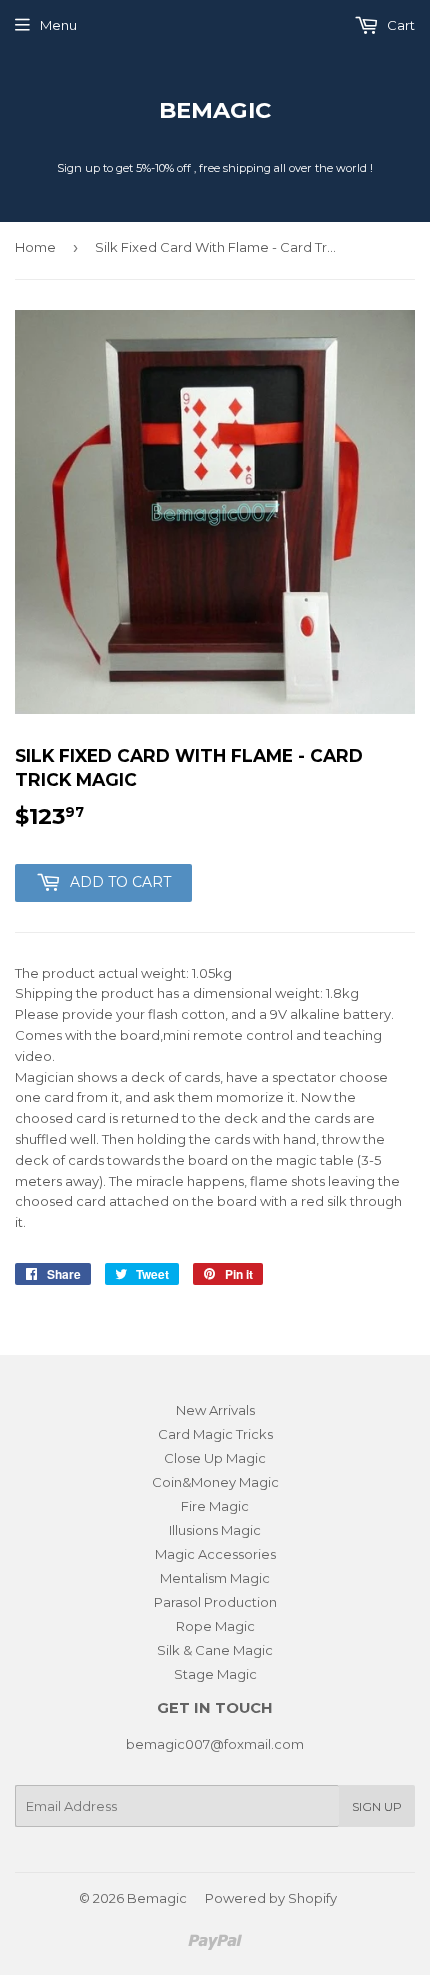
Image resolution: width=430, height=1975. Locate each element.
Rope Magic (215, 1626)
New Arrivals (215, 1410)
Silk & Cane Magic (215, 1650)
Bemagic (215, 110)
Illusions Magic (215, 1530)
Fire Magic (215, 1506)
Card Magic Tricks (215, 1434)
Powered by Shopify (271, 1898)
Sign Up (377, 1806)
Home (35, 247)
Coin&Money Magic (215, 1482)
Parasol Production (215, 1602)
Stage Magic (215, 1674)
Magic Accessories (215, 1554)
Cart (399, 25)
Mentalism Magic (215, 1578)
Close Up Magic (215, 1458)
